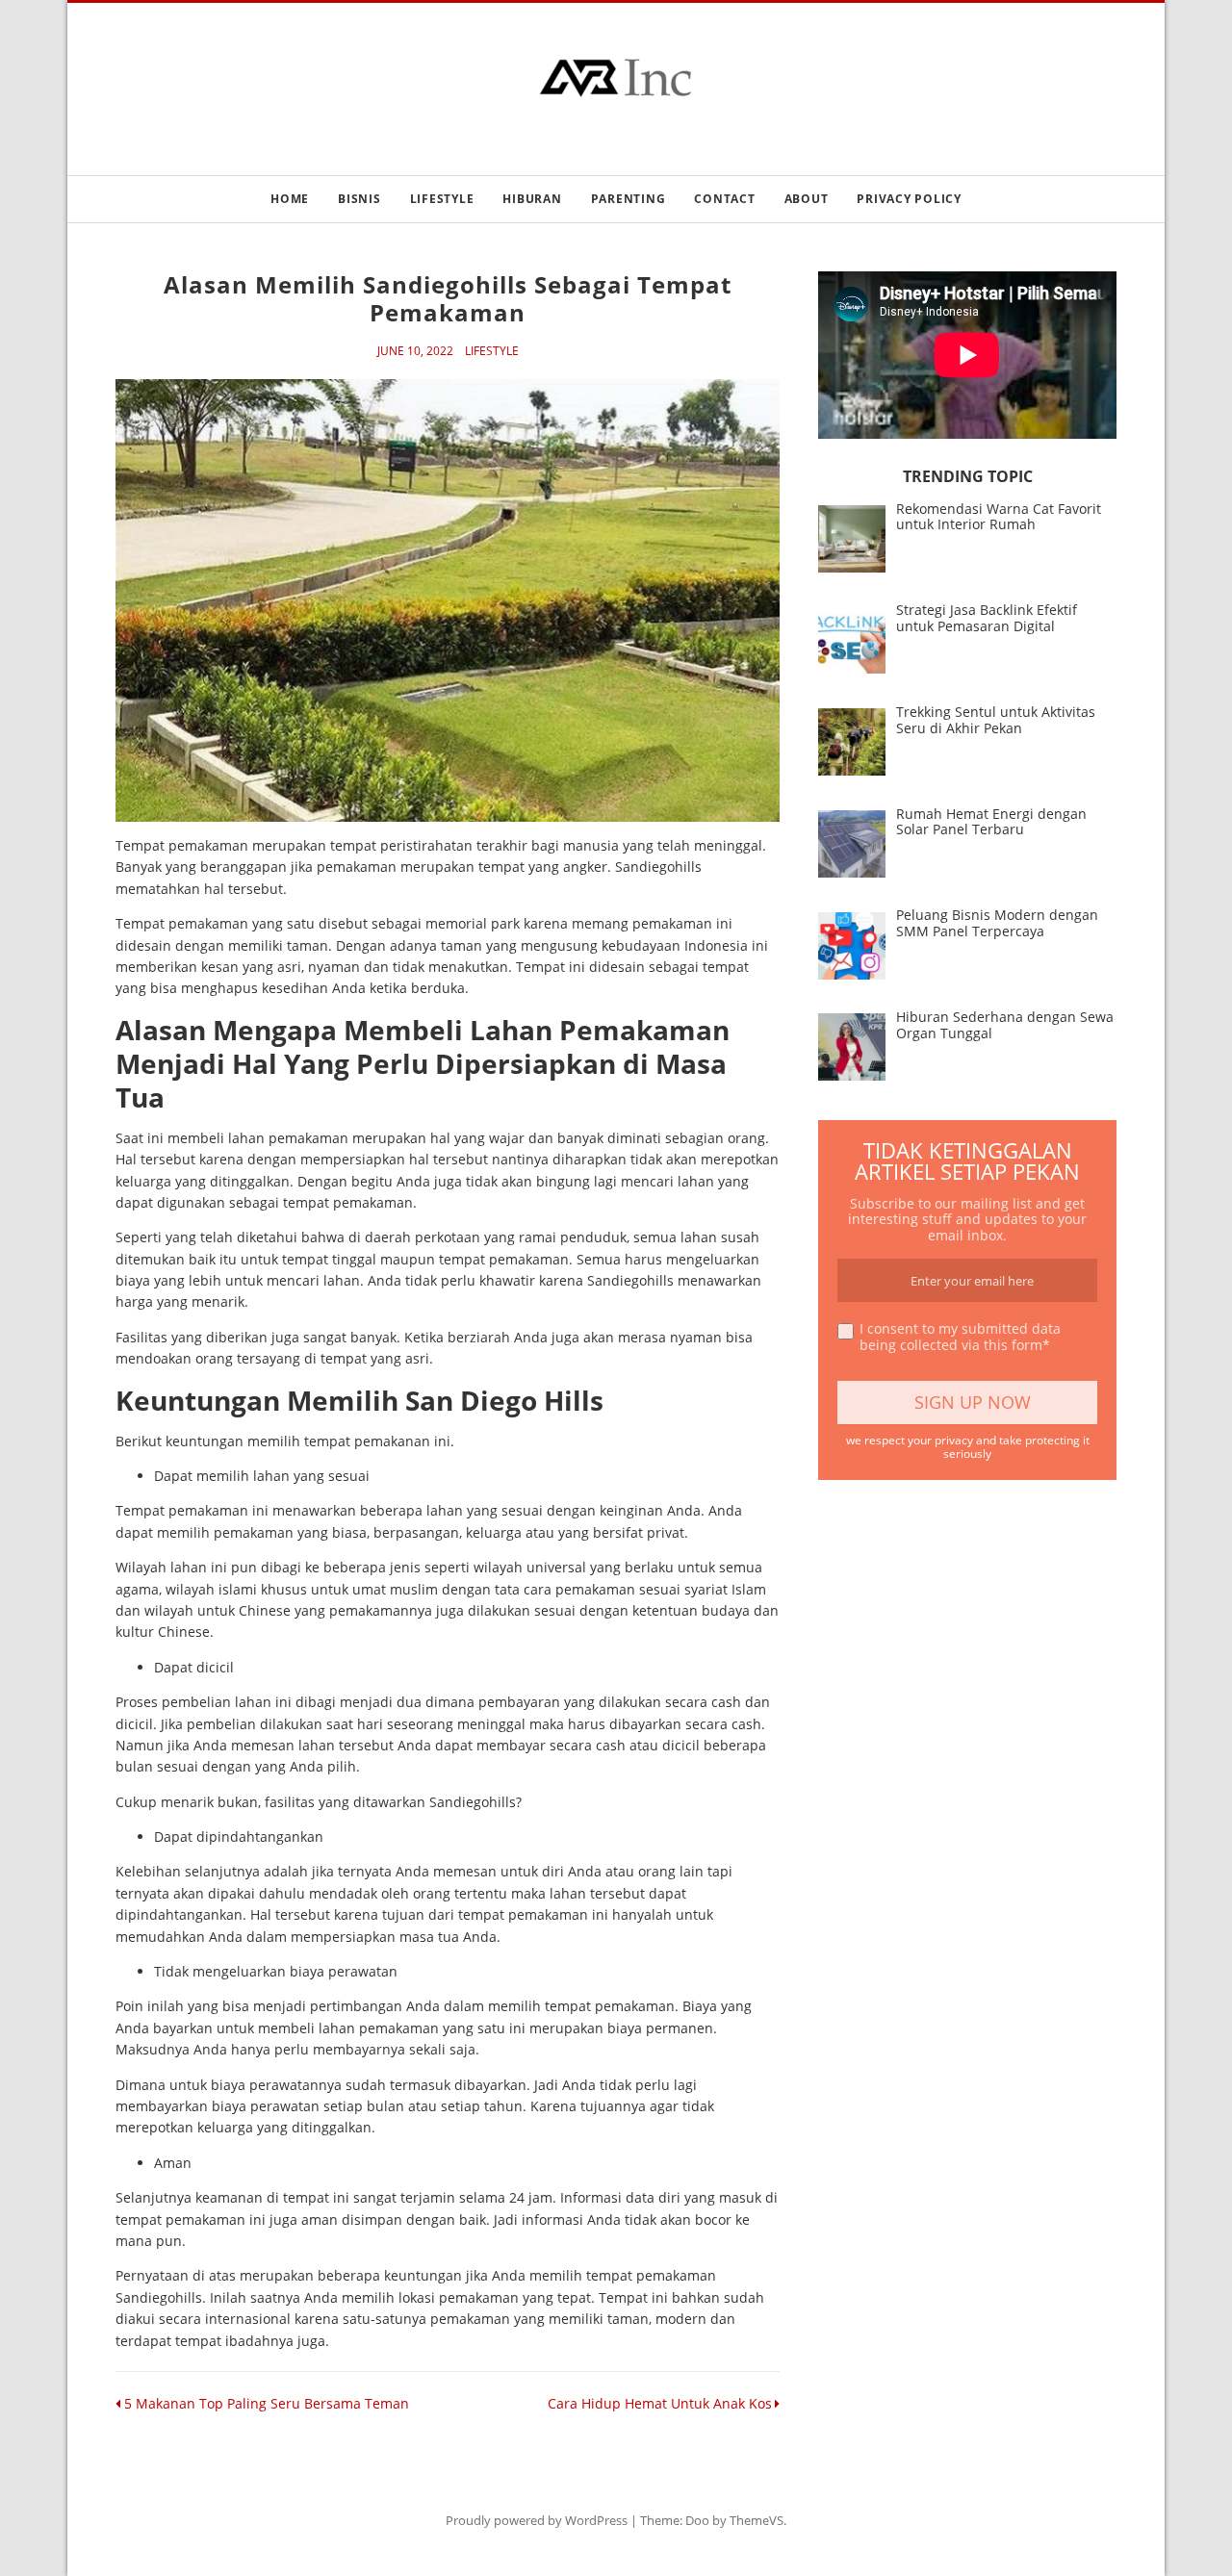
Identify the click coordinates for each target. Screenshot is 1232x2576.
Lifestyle (442, 199)
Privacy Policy (909, 199)
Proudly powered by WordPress (537, 2520)
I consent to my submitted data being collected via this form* (960, 1338)
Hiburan (532, 199)
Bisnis (359, 199)
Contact (724, 199)
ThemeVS (757, 2520)
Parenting (629, 199)
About (807, 199)
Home (290, 199)
